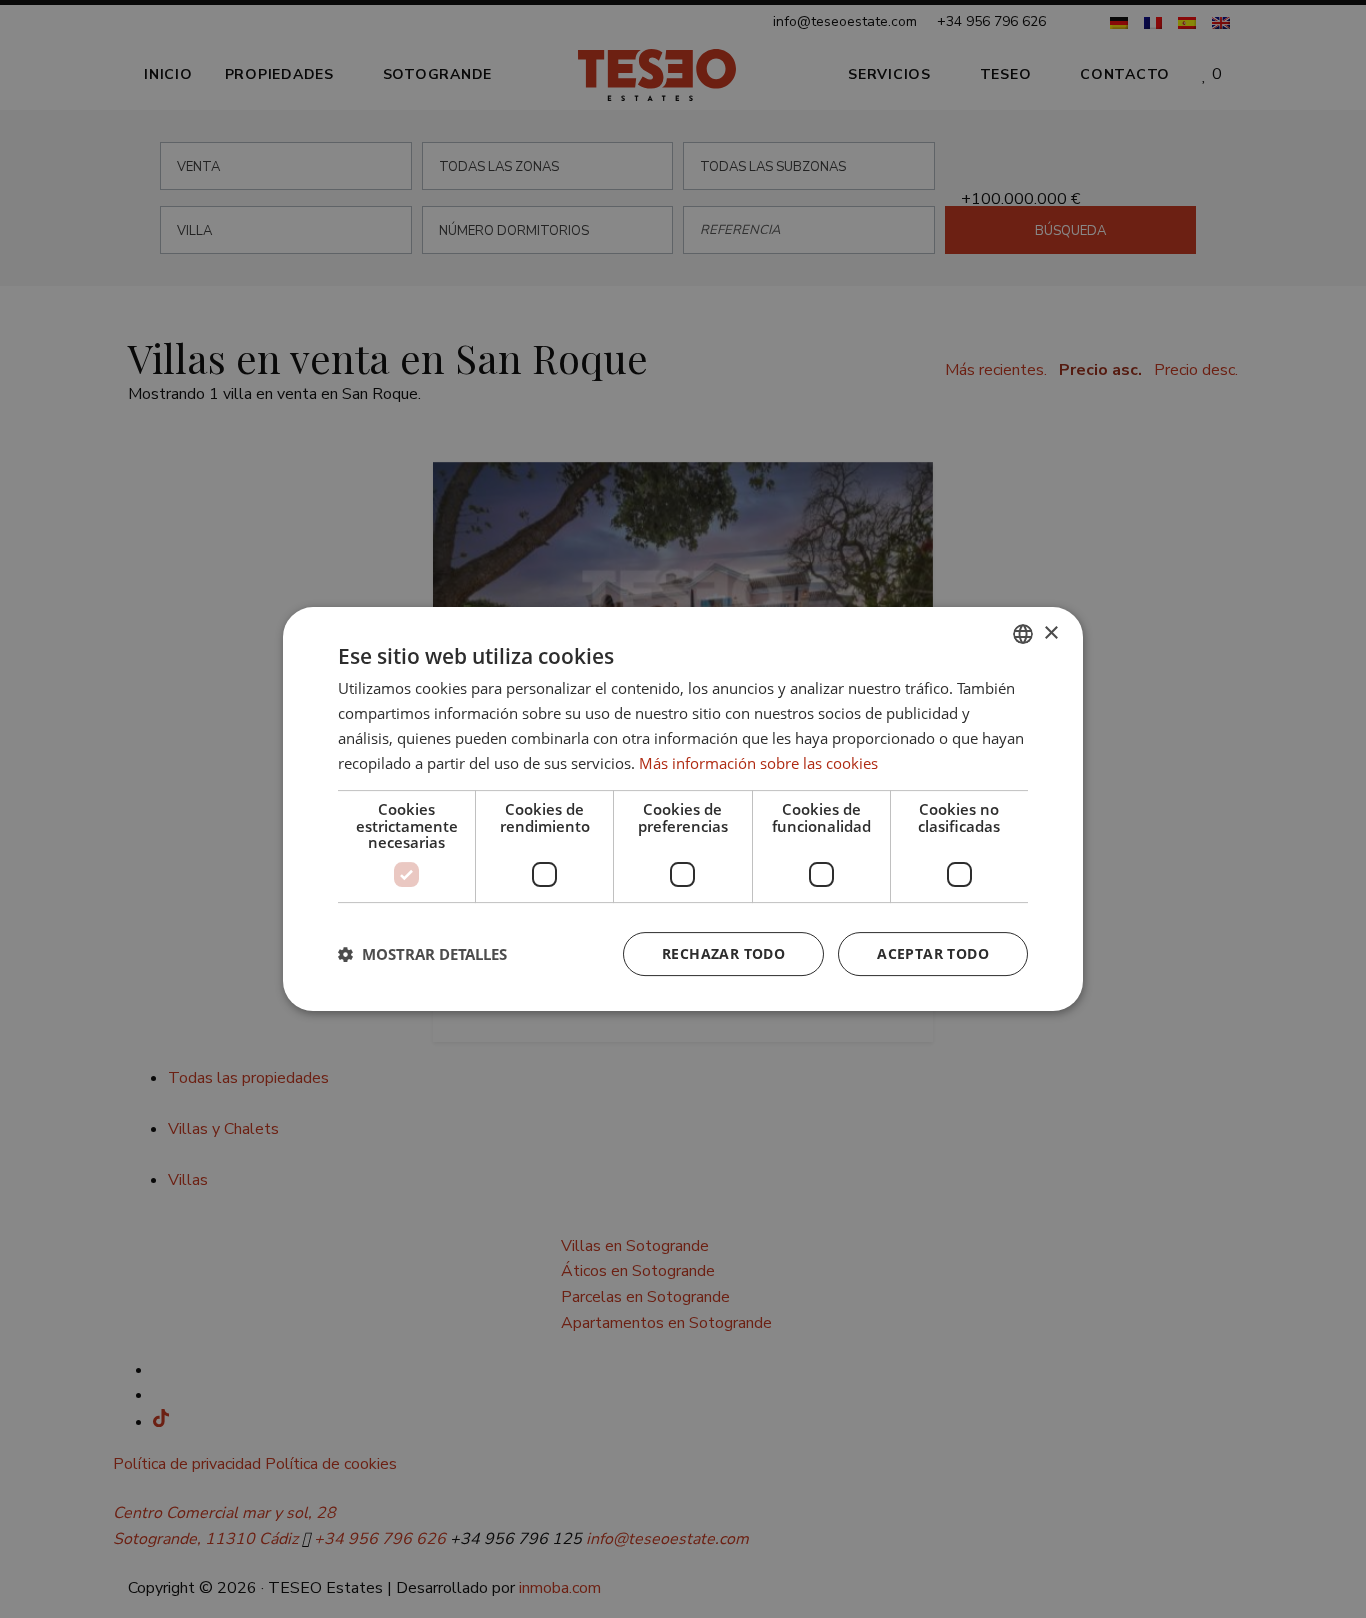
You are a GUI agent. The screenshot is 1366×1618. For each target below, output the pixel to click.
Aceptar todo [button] (933, 953)
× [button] (1050, 633)
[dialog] (683, 809)
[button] (422, 954)
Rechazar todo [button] (723, 953)
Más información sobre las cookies (758, 763)
